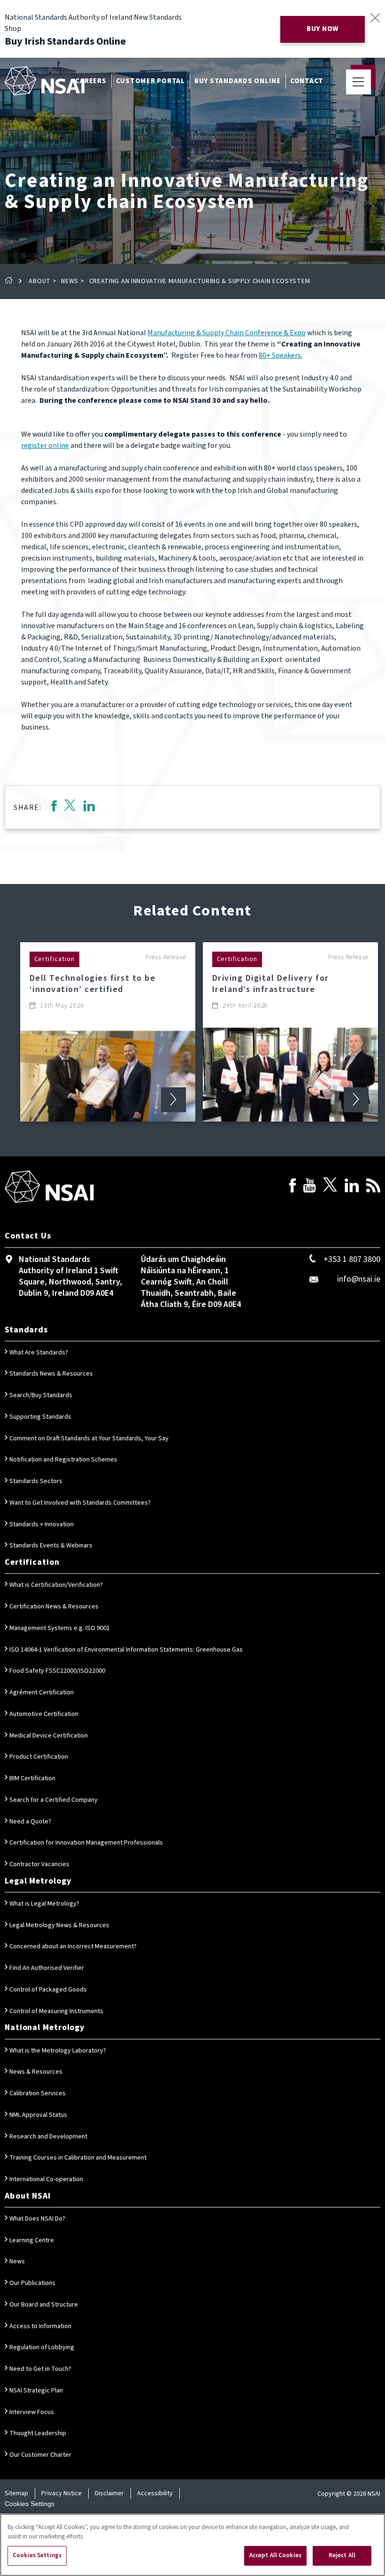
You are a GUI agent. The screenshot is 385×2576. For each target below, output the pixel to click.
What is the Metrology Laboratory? (58, 2051)
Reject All (342, 2555)
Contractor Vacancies (39, 1864)
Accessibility (155, 2493)
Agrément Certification (42, 1692)
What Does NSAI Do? (37, 2219)
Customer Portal (150, 81)
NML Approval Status (38, 2115)
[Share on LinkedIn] (89, 807)
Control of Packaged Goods (48, 1990)
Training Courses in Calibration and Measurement (78, 2158)
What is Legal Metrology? (44, 1904)
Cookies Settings (30, 2504)
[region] (192, 2545)
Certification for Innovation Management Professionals (86, 1843)
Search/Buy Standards (41, 1395)
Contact (307, 81)
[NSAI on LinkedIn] (352, 1187)
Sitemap (16, 2493)
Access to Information (40, 2326)
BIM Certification (32, 1778)
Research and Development (48, 2137)
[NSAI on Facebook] (293, 1187)
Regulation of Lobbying (42, 2347)
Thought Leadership (38, 2433)
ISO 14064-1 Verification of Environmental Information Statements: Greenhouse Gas (126, 1650)
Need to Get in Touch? (40, 2369)
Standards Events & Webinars (51, 1546)
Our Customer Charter (40, 2455)
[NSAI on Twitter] (330, 1187)
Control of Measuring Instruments (56, 2011)
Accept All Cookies (275, 2555)
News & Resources (36, 2072)
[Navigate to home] (45, 81)
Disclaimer (109, 2493)
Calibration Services (38, 2093)
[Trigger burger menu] (358, 82)
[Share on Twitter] (70, 807)
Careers (91, 81)
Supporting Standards (40, 1417)
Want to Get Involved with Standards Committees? (80, 1503)
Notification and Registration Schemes (63, 1460)
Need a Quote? (30, 1822)
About (40, 281)
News (70, 281)
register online (45, 446)
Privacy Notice (62, 2493)
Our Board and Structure (44, 2305)
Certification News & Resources (54, 1607)
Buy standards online (238, 81)
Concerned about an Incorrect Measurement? (73, 1946)
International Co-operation (46, 2179)
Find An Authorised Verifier (47, 1968)
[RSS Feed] (373, 1187)
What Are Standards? (39, 1353)
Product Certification (39, 1757)
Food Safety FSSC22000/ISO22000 (57, 1671)
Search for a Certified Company (54, 1800)
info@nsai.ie (359, 1279)
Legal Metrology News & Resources (59, 1925)
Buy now (323, 29)
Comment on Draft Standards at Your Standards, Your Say (89, 1438)
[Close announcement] (375, 18)
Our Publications (32, 2283)
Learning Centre (32, 2240)
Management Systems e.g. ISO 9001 (60, 1628)
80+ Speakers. (281, 355)
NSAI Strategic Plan (36, 2391)
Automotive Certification (44, 1714)
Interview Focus (32, 2412)
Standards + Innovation (42, 1524)
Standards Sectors (36, 1481)
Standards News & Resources (51, 1374)
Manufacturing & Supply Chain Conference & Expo (227, 333)
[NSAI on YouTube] (309, 1187)
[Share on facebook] (54, 807)
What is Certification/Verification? (56, 1585)
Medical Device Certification (49, 1736)
